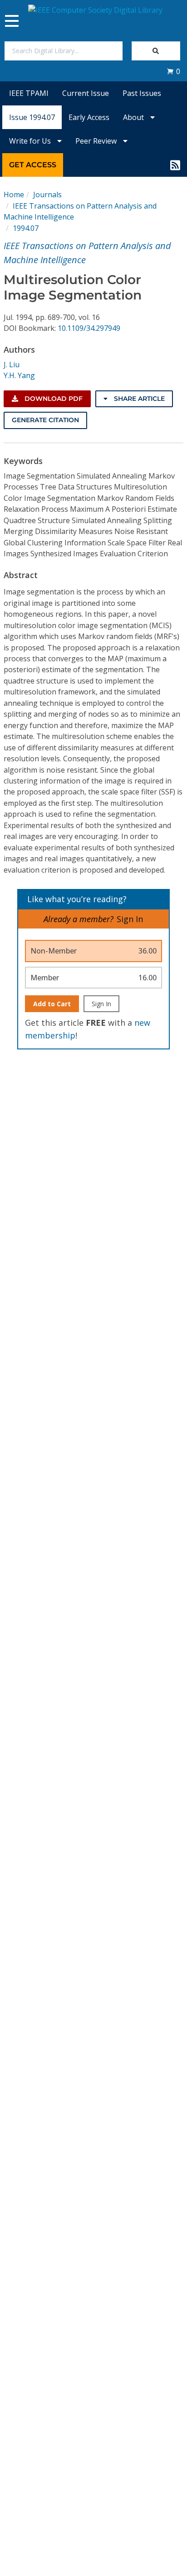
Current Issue (86, 93)
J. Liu (12, 364)
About (134, 117)
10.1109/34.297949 (89, 328)
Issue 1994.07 (32, 117)
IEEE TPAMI (29, 93)
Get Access (33, 165)
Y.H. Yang (19, 375)
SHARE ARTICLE (138, 399)
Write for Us (31, 141)
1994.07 (26, 228)
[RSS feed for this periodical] (175, 165)
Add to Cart (52, 1004)
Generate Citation (45, 420)
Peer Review (97, 141)
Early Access (89, 117)
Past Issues (142, 93)
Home (14, 195)
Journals (47, 195)
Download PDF (53, 399)
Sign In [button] (130, 919)
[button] (173, 71)
